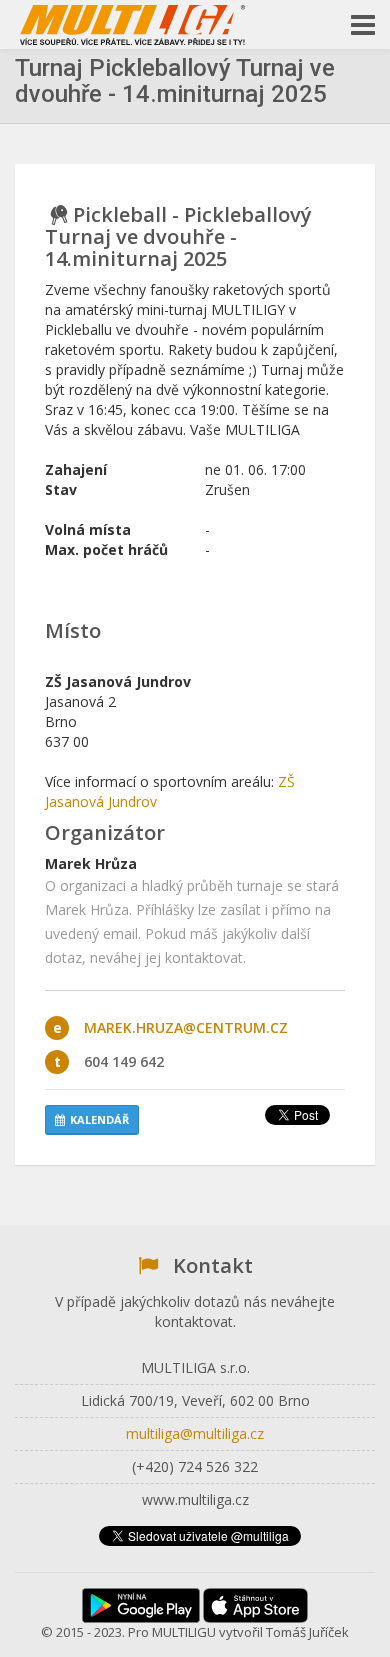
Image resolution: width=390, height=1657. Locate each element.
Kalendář (99, 1119)
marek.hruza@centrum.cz (186, 1027)
